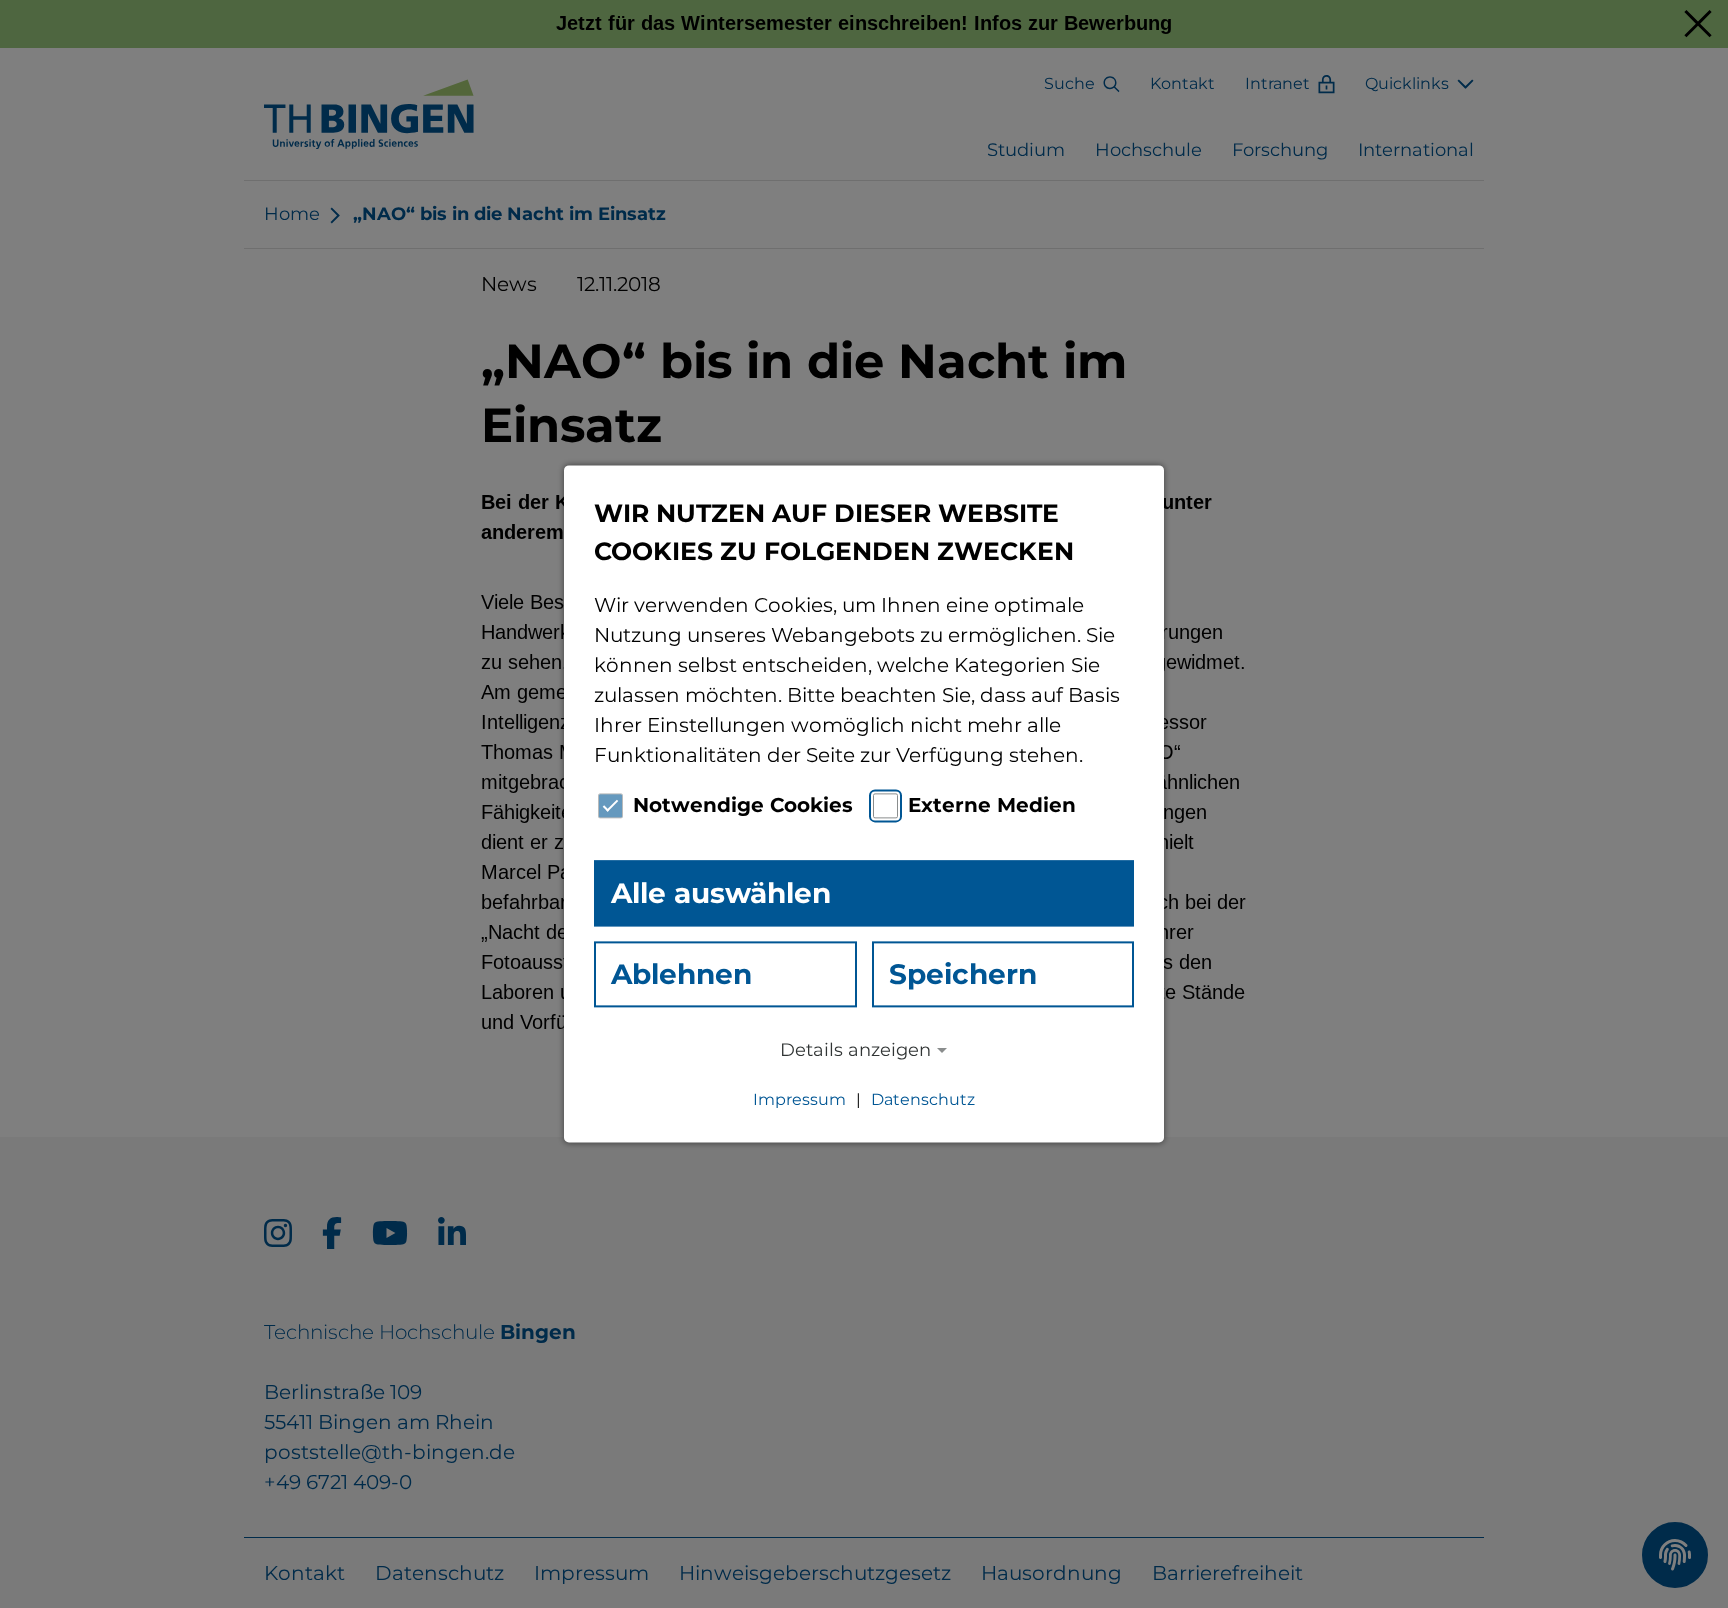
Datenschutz (923, 1100)
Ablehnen (681, 974)
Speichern (963, 974)
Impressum (799, 1100)
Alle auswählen (721, 893)
